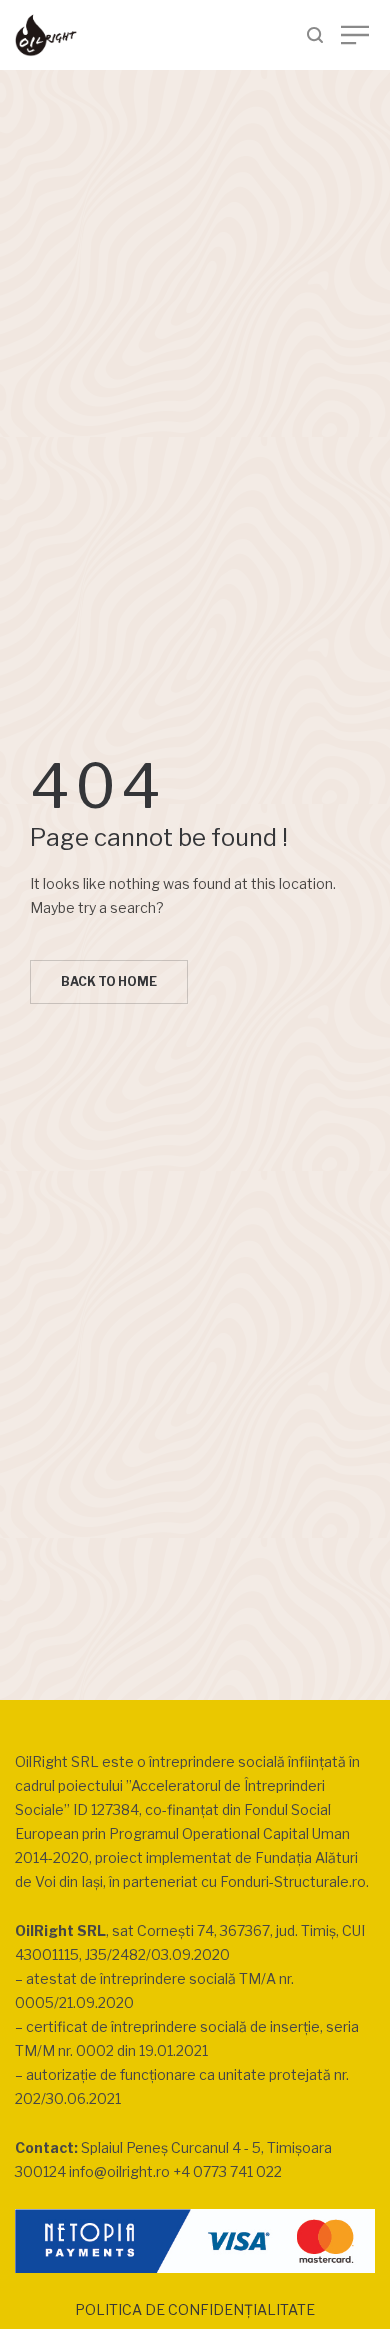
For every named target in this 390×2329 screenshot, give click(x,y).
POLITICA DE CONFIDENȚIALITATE (195, 2309)
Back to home (109, 981)
